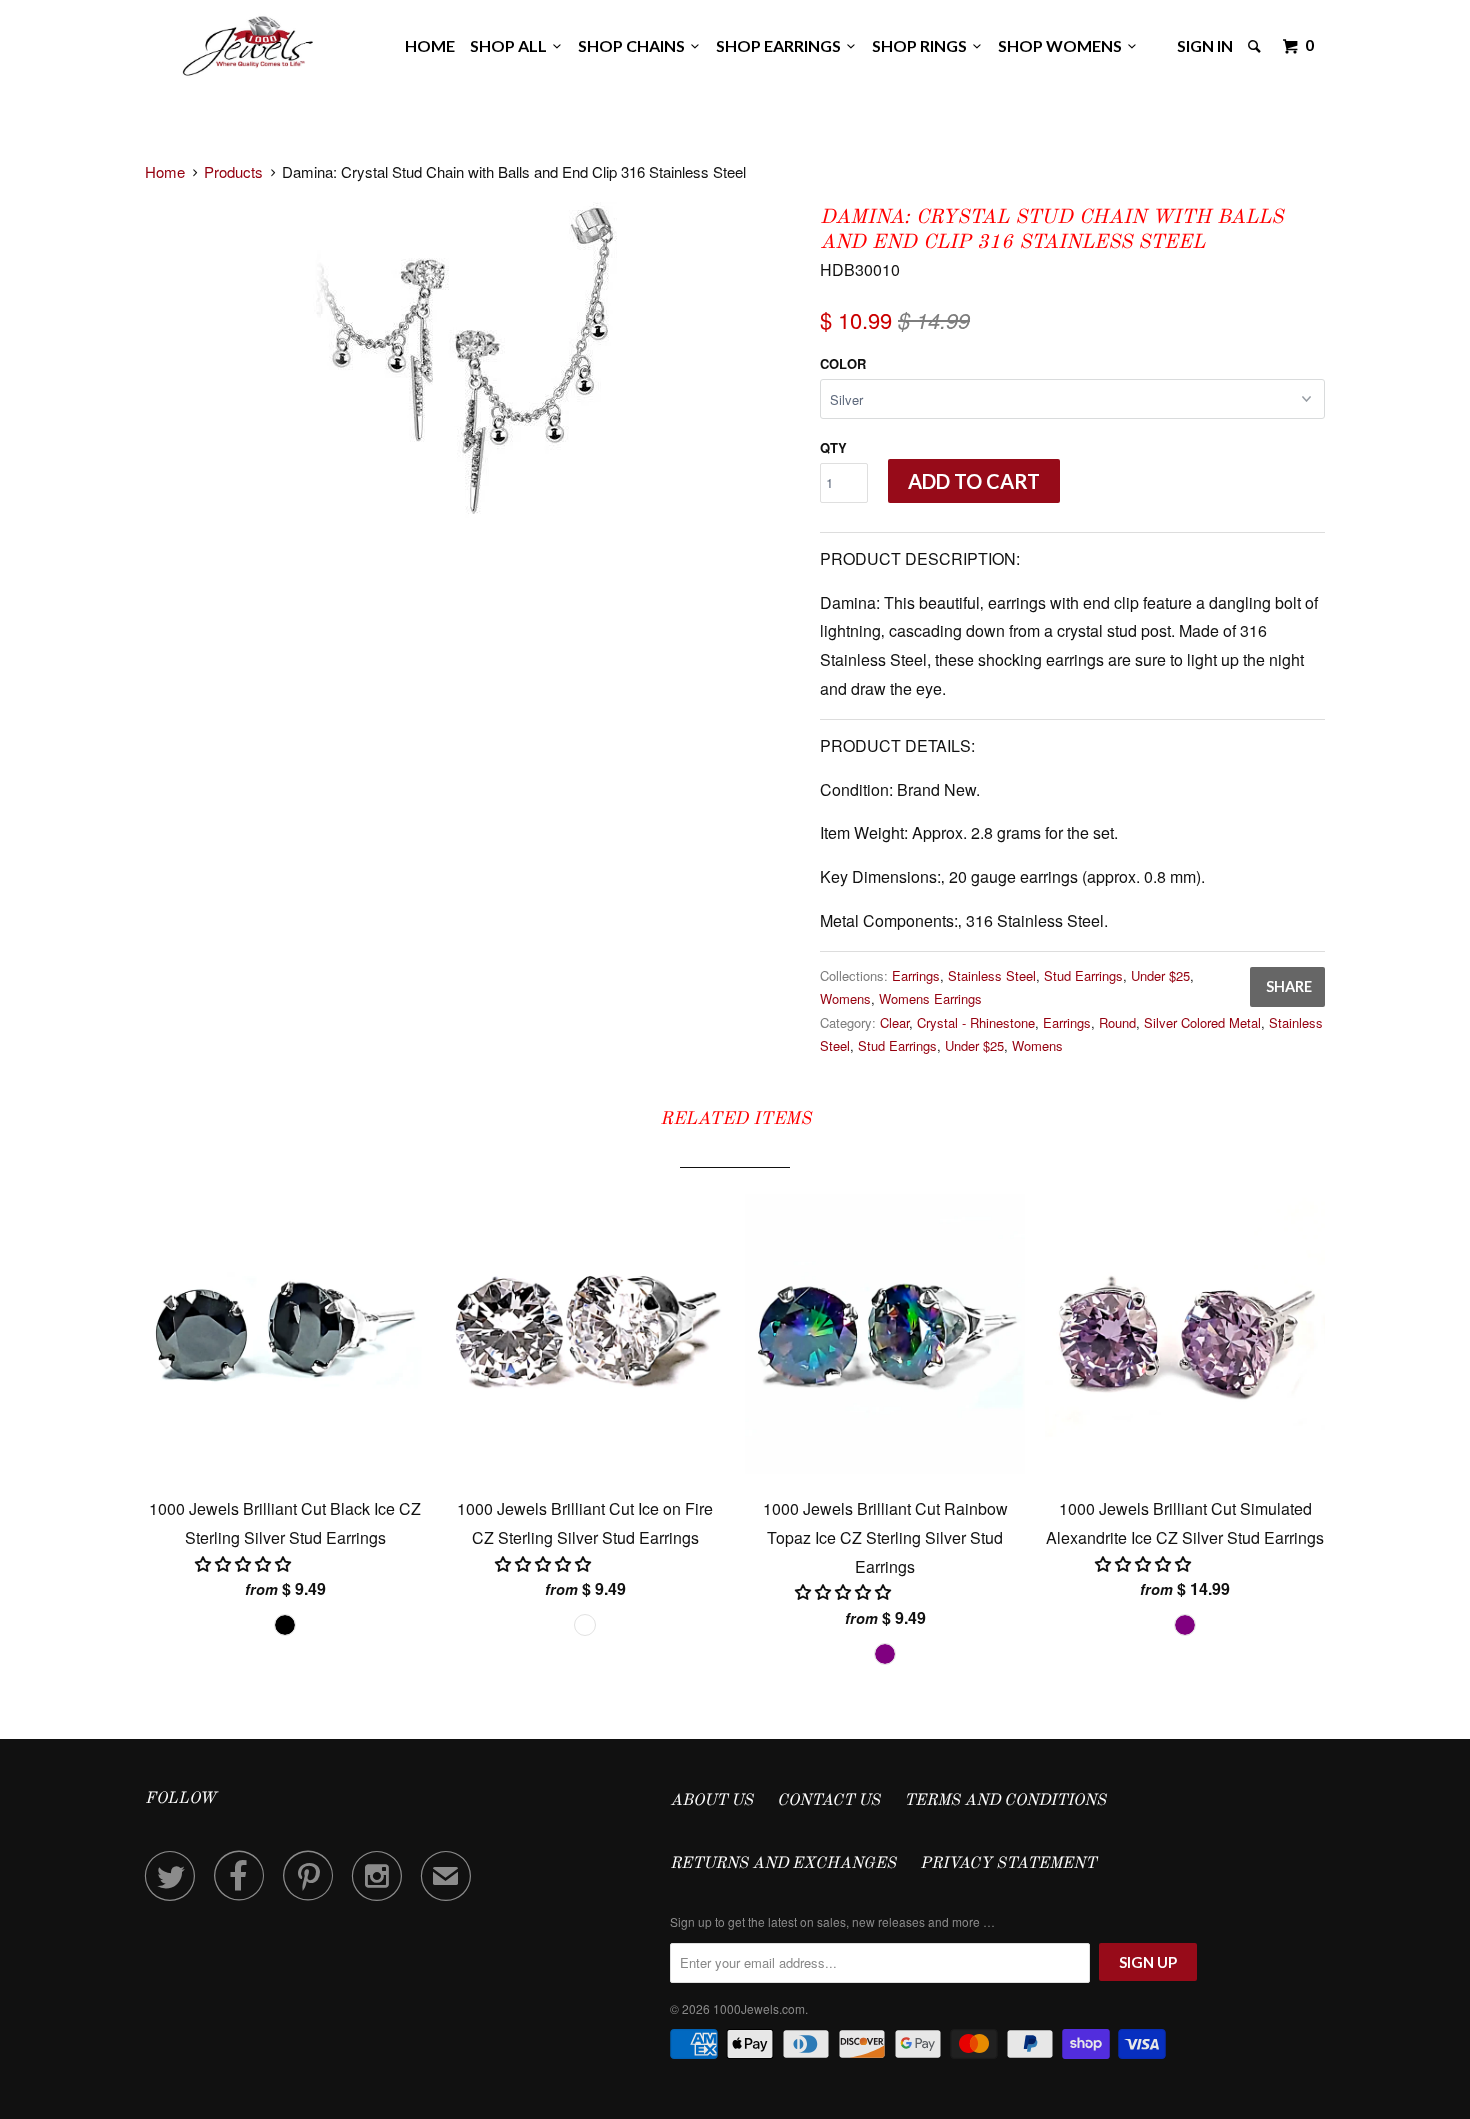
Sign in (1205, 45)
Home (430, 45)
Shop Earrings (781, 45)
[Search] (1256, 46)
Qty (833, 447)
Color (843, 363)
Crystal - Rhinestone (976, 1022)
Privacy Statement (1008, 1864)
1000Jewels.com (759, 2008)
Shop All (511, 45)
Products (233, 171)
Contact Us (828, 1801)
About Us (711, 1801)
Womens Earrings (930, 998)
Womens (845, 998)
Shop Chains (634, 45)
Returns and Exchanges (783, 1864)
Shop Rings (922, 45)
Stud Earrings (1083, 975)
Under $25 (1160, 975)
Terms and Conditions (1005, 1801)
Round (1117, 1022)
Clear (894, 1022)
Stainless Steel (992, 975)
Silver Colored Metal (1202, 1022)
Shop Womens (1063, 45)
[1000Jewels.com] (248, 42)
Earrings (916, 975)
